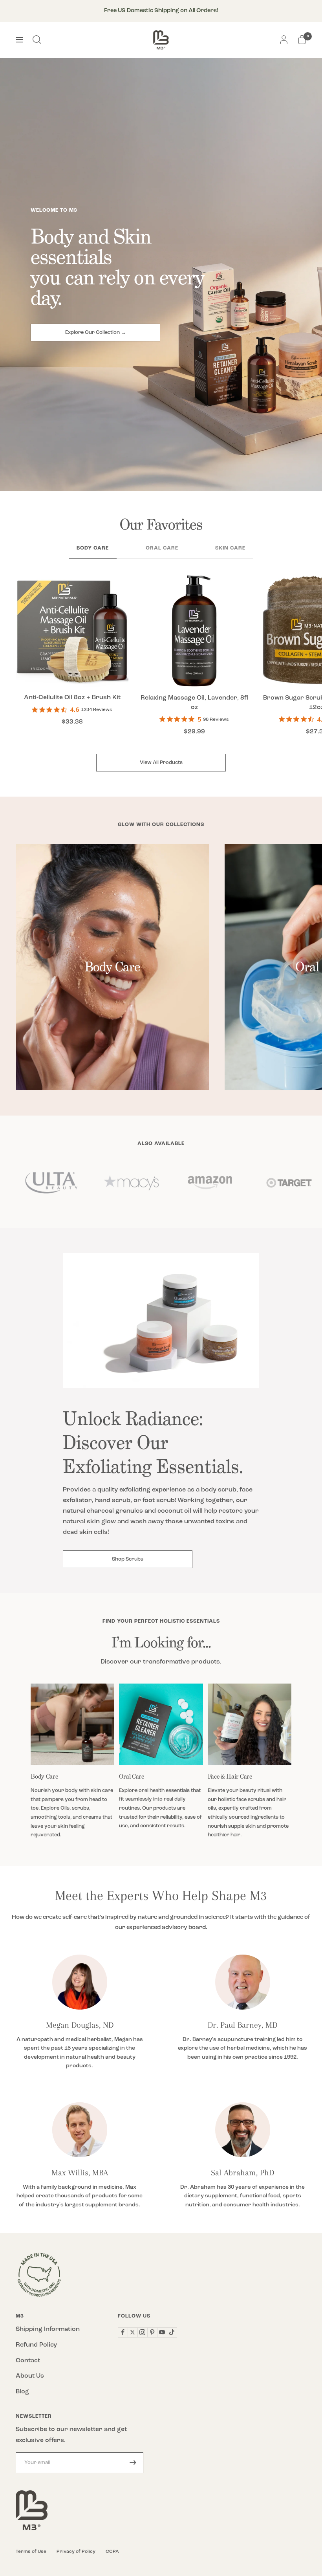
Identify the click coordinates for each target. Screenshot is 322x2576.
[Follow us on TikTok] (172, 2332)
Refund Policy (36, 2345)
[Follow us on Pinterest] (152, 2332)
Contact (28, 2361)
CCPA (112, 2552)
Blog (22, 2392)
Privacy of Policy (76, 2552)
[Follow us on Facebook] (123, 2332)
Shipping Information (48, 2329)
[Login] (284, 40)
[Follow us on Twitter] (133, 2332)
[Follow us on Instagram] (142, 2332)
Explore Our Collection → (96, 333)
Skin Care (230, 548)
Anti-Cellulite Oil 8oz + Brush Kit (72, 698)
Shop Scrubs (128, 1559)
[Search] (37, 40)
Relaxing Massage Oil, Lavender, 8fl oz (194, 703)
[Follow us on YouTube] (162, 2332)
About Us (30, 2376)
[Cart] (302, 40)
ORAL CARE (162, 548)
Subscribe (133, 2463)
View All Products (161, 763)
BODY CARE (93, 548)
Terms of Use (31, 2552)
